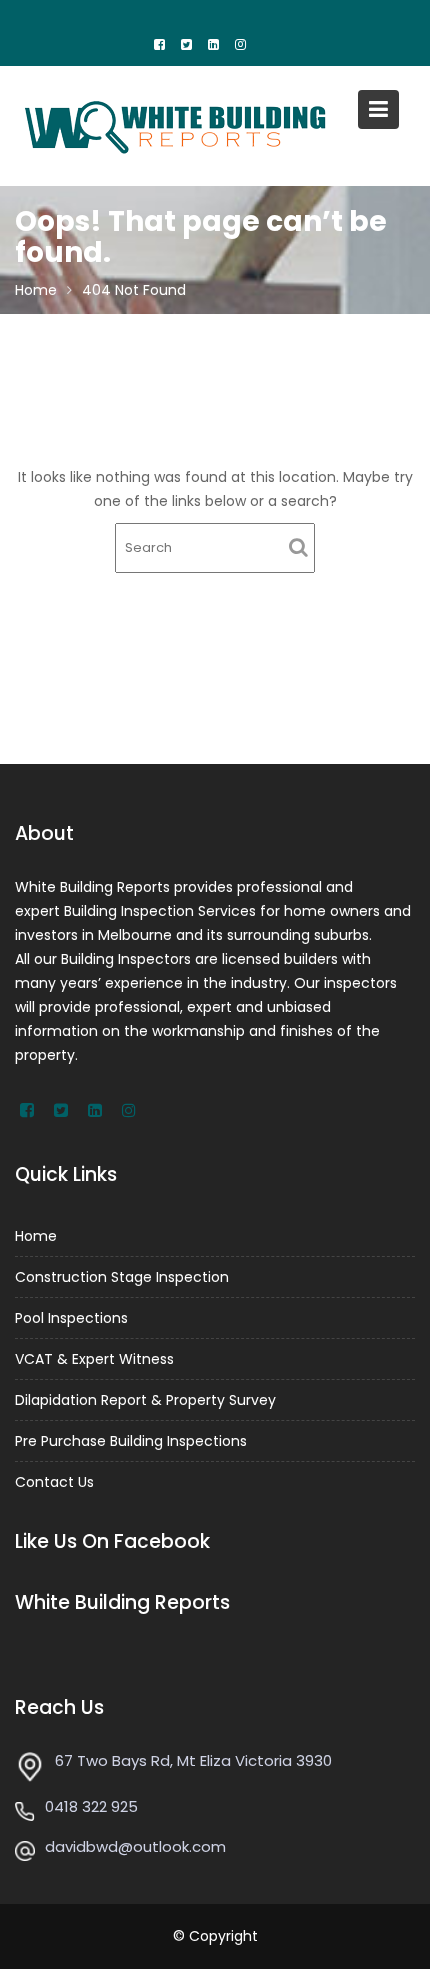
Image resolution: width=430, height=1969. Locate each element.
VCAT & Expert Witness (94, 1359)
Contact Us (54, 1482)
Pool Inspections (71, 1318)
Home (36, 1236)
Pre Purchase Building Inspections (131, 1441)
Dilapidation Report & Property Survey (145, 1400)
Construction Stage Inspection (122, 1277)
